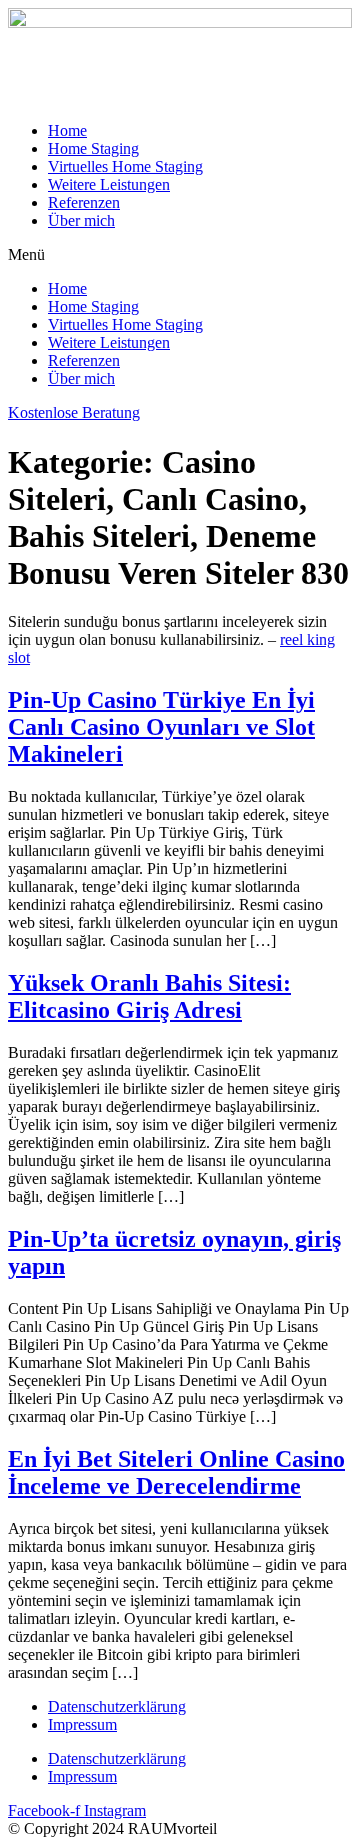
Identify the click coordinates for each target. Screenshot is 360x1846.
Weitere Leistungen (109, 184)
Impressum (82, 1724)
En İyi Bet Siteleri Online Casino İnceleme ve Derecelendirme (176, 1472)
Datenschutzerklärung (117, 1706)
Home (67, 130)
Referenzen (84, 202)
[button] (180, 255)
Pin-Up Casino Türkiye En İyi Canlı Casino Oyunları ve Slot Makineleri (161, 727)
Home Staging (93, 148)
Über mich (81, 220)
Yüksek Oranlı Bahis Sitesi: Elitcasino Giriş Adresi (149, 996)
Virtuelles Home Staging (125, 166)
